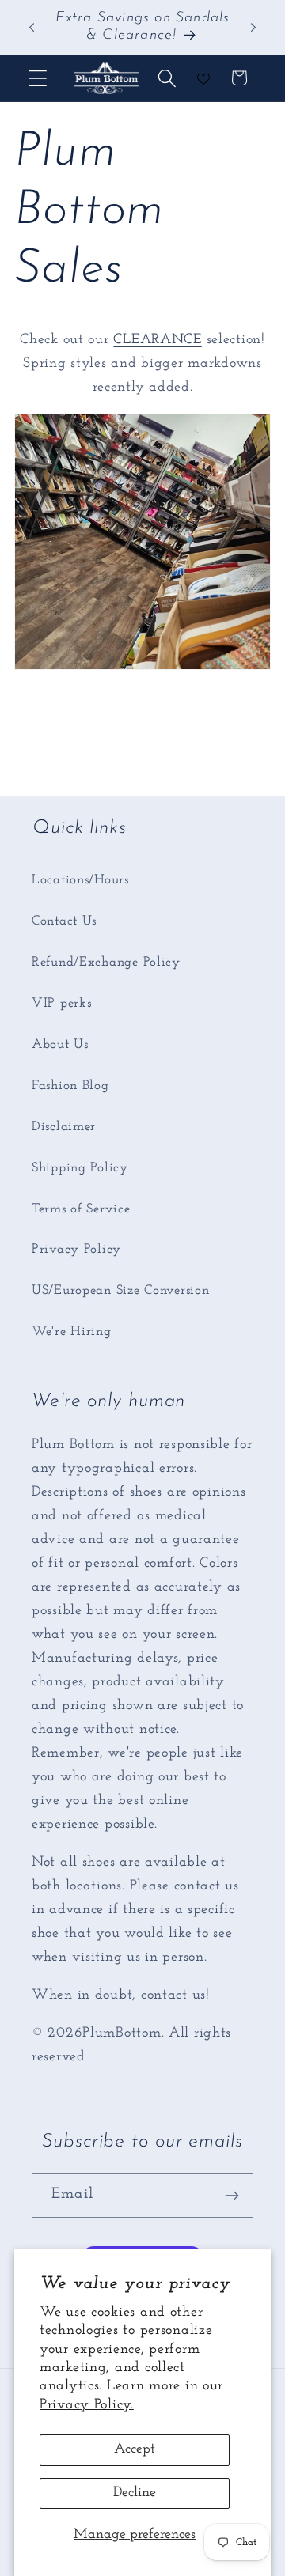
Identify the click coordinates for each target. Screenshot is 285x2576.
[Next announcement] (253, 27)
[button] (38, 78)
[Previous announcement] (32, 27)
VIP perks (61, 1003)
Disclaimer (64, 1127)
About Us (60, 1044)
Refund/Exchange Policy (106, 962)
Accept (135, 2449)
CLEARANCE (157, 340)
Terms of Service (81, 1209)
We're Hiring (72, 1332)
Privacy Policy (76, 1249)
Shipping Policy (80, 1168)
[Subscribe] (232, 2196)
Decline (135, 2493)
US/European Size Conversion (120, 1290)
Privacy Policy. (87, 2405)
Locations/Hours (80, 880)
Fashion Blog (70, 1086)
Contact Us (64, 921)
